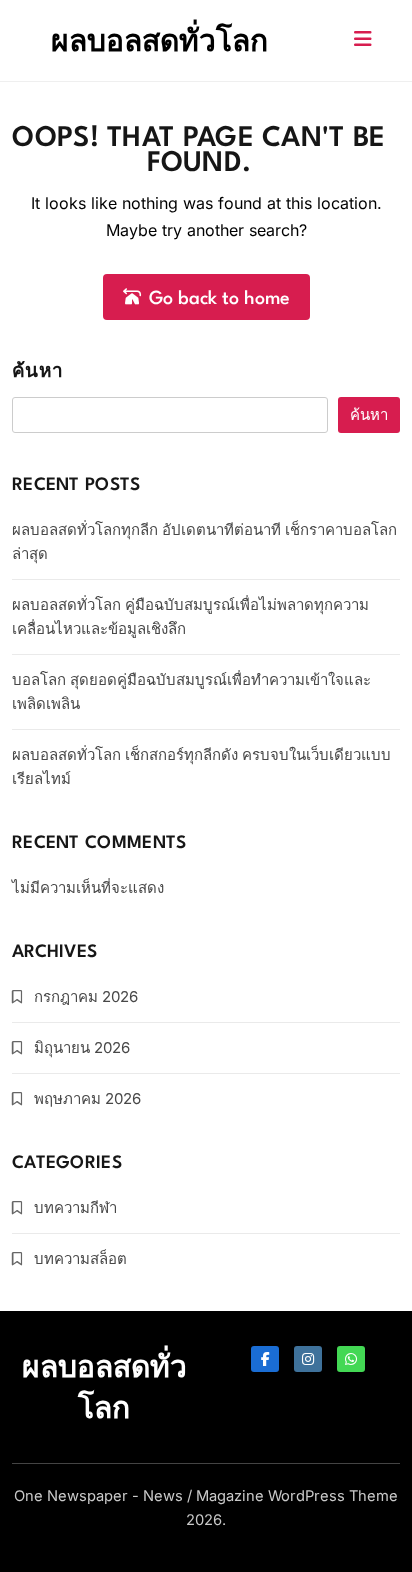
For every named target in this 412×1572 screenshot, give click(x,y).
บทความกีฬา (75, 1207)
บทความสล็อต (80, 1258)
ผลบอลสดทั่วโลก (159, 40)
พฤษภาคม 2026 (87, 1098)
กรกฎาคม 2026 (86, 996)
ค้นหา (37, 372)
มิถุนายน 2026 (82, 1047)
